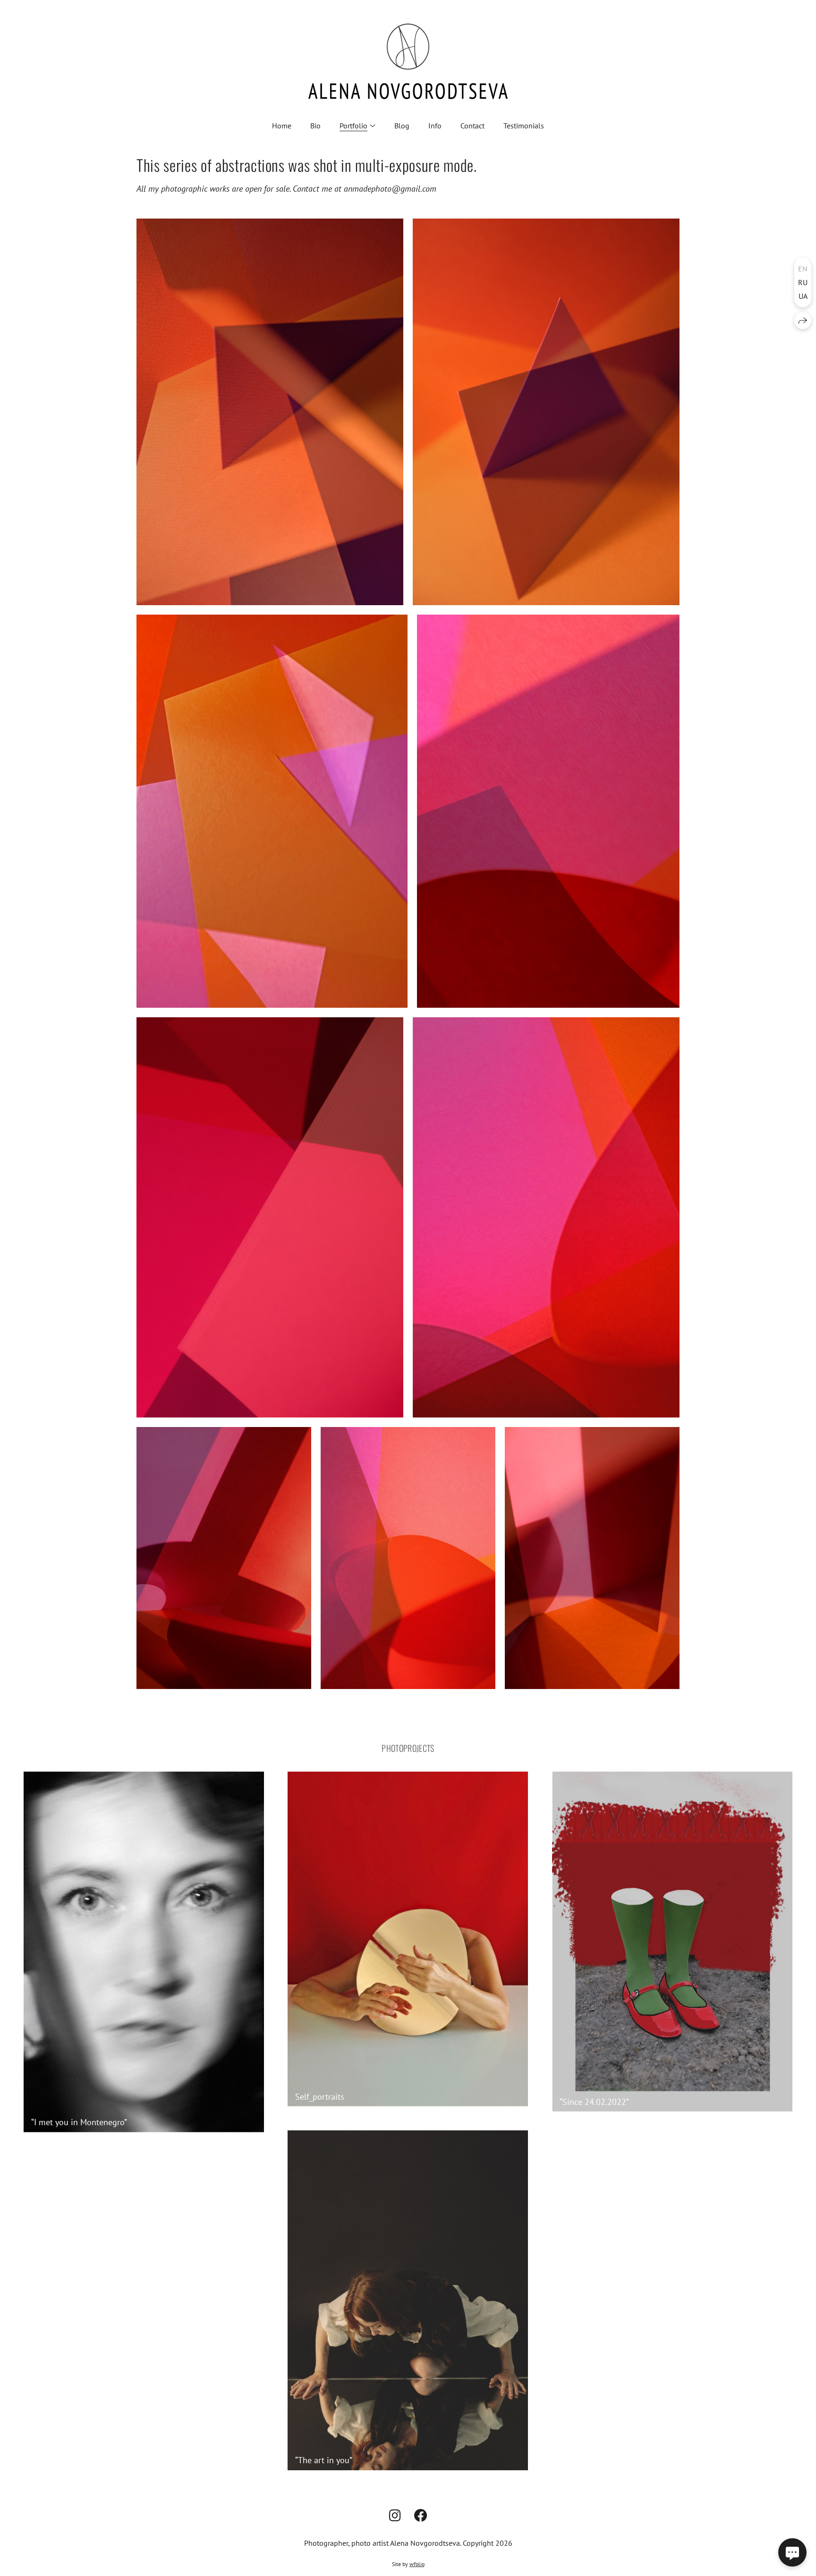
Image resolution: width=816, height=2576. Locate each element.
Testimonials (524, 126)
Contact (472, 126)
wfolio (417, 2564)
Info (435, 126)
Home (282, 126)
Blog (402, 126)
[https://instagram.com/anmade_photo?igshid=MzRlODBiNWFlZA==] (395, 2515)
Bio (315, 126)
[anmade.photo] (408, 61)
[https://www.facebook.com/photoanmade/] (421, 2515)
